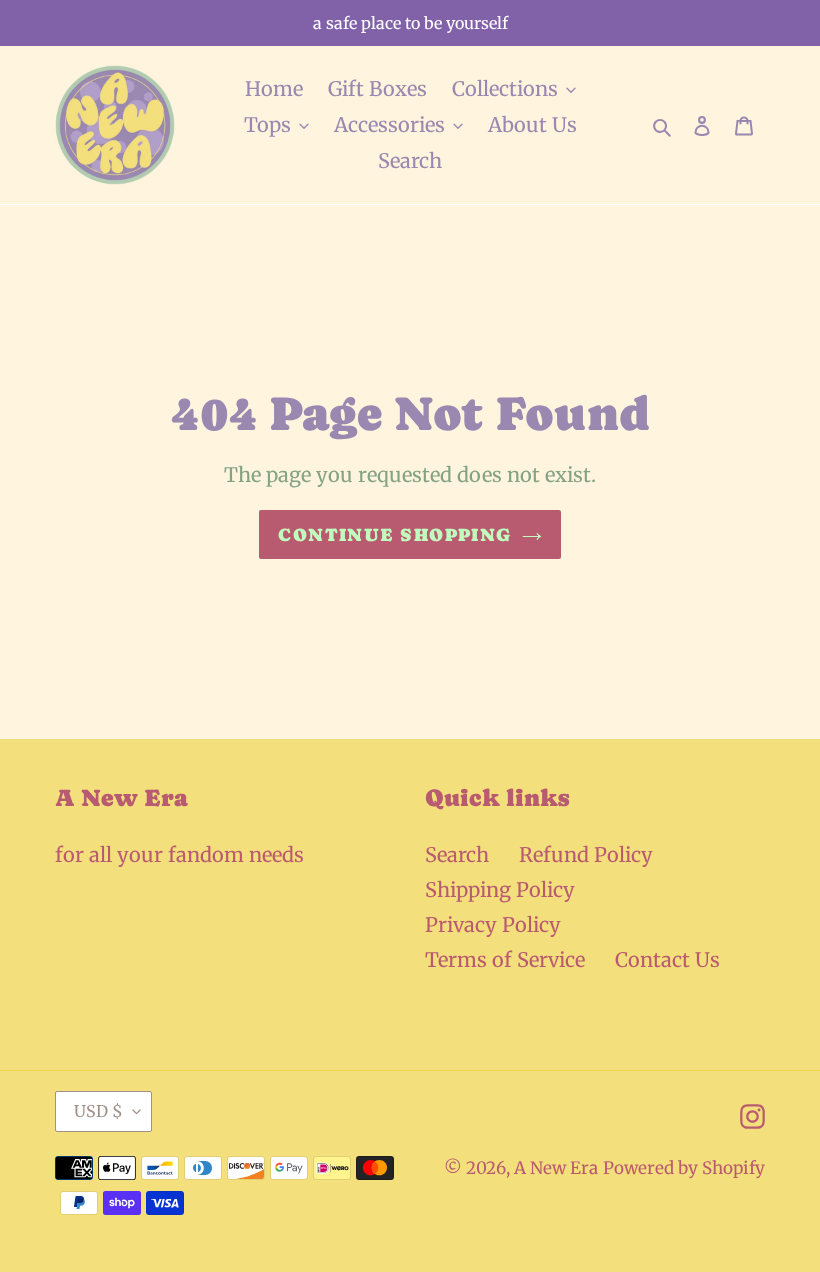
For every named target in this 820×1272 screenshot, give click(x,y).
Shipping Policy (500, 889)
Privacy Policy (493, 924)
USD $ (98, 1111)
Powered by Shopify (684, 1168)
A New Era (556, 1168)
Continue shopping (394, 534)
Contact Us (667, 959)
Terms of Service (505, 959)
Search (457, 854)
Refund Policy (586, 854)
